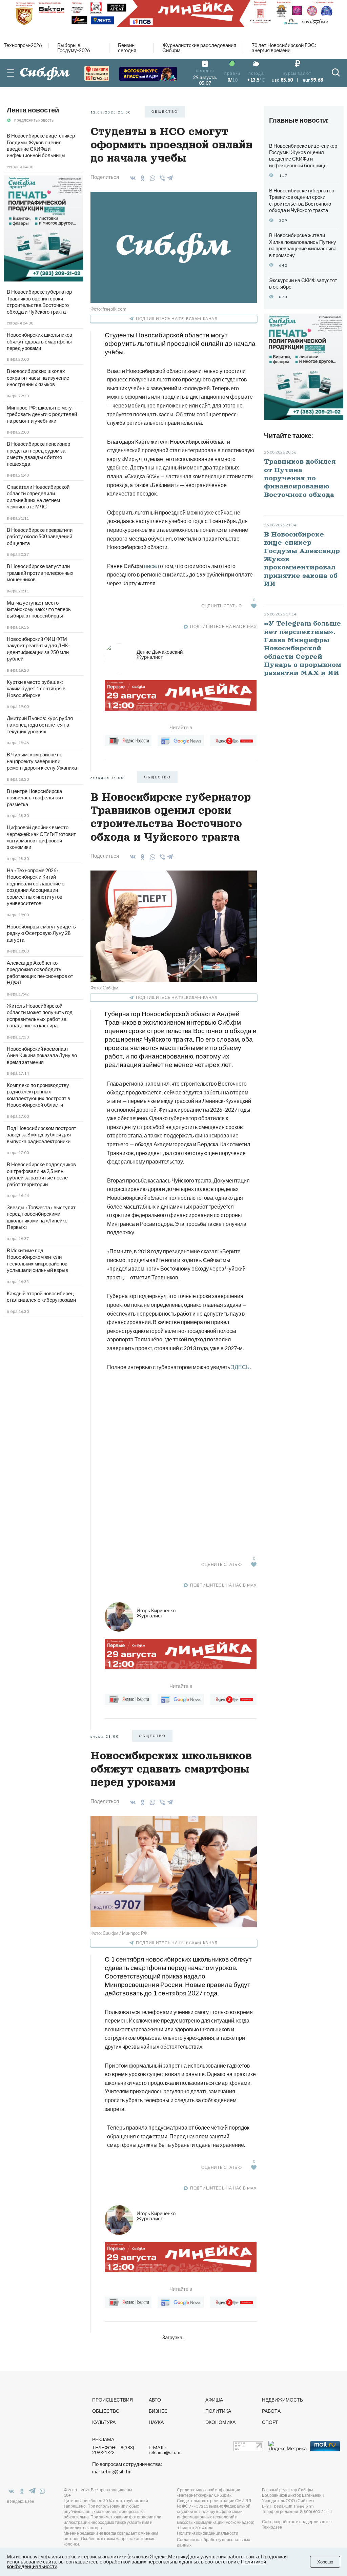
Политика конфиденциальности (208, 2533)
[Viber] (161, 178)
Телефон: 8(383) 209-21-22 (113, 2450)
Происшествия (113, 2400)
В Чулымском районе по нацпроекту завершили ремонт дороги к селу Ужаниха (42, 761)
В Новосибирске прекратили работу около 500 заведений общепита (40, 537)
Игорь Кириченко (156, 1613)
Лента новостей (33, 110)
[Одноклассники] (141, 178)
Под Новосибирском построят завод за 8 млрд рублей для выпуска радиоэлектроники (42, 1135)
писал (151, 566)
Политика (218, 2411)
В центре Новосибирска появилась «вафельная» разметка (35, 798)
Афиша (214, 2400)
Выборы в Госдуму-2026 (74, 48)
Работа (271, 2411)
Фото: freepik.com (108, 309)
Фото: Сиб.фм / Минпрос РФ (119, 1933)
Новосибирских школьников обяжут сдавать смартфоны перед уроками (39, 341)
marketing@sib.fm (112, 2472)
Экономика (220, 2422)
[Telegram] (170, 177)
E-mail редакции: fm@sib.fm (288, 2506)
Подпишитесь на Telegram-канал (177, 319)
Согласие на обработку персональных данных (213, 2542)
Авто (155, 2400)
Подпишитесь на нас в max (223, 626)
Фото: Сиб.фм (104, 988)
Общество (106, 2411)
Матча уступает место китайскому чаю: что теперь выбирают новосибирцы (39, 609)
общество (165, 111)
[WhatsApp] (151, 178)
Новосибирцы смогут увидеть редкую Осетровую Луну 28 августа (41, 933)
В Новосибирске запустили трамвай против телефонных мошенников (40, 573)
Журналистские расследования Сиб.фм (199, 48)
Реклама (103, 2439)
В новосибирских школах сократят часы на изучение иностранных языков (38, 378)
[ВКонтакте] (132, 178)
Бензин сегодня (127, 48)
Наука (156, 2422)
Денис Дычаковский (160, 654)
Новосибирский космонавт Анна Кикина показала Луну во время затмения (42, 1055)
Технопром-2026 (23, 46)
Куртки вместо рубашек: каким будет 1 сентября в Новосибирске (36, 689)
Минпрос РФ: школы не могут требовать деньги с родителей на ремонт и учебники (42, 414)
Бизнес (158, 2411)
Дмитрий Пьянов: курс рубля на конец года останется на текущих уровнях (40, 725)
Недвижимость (282, 2400)
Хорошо (325, 2562)
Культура (104, 2422)
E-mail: (165, 2450)
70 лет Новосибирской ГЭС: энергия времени (284, 48)
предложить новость (34, 120)
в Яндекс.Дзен (21, 2501)
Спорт (270, 2422)
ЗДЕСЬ (240, 1367)
